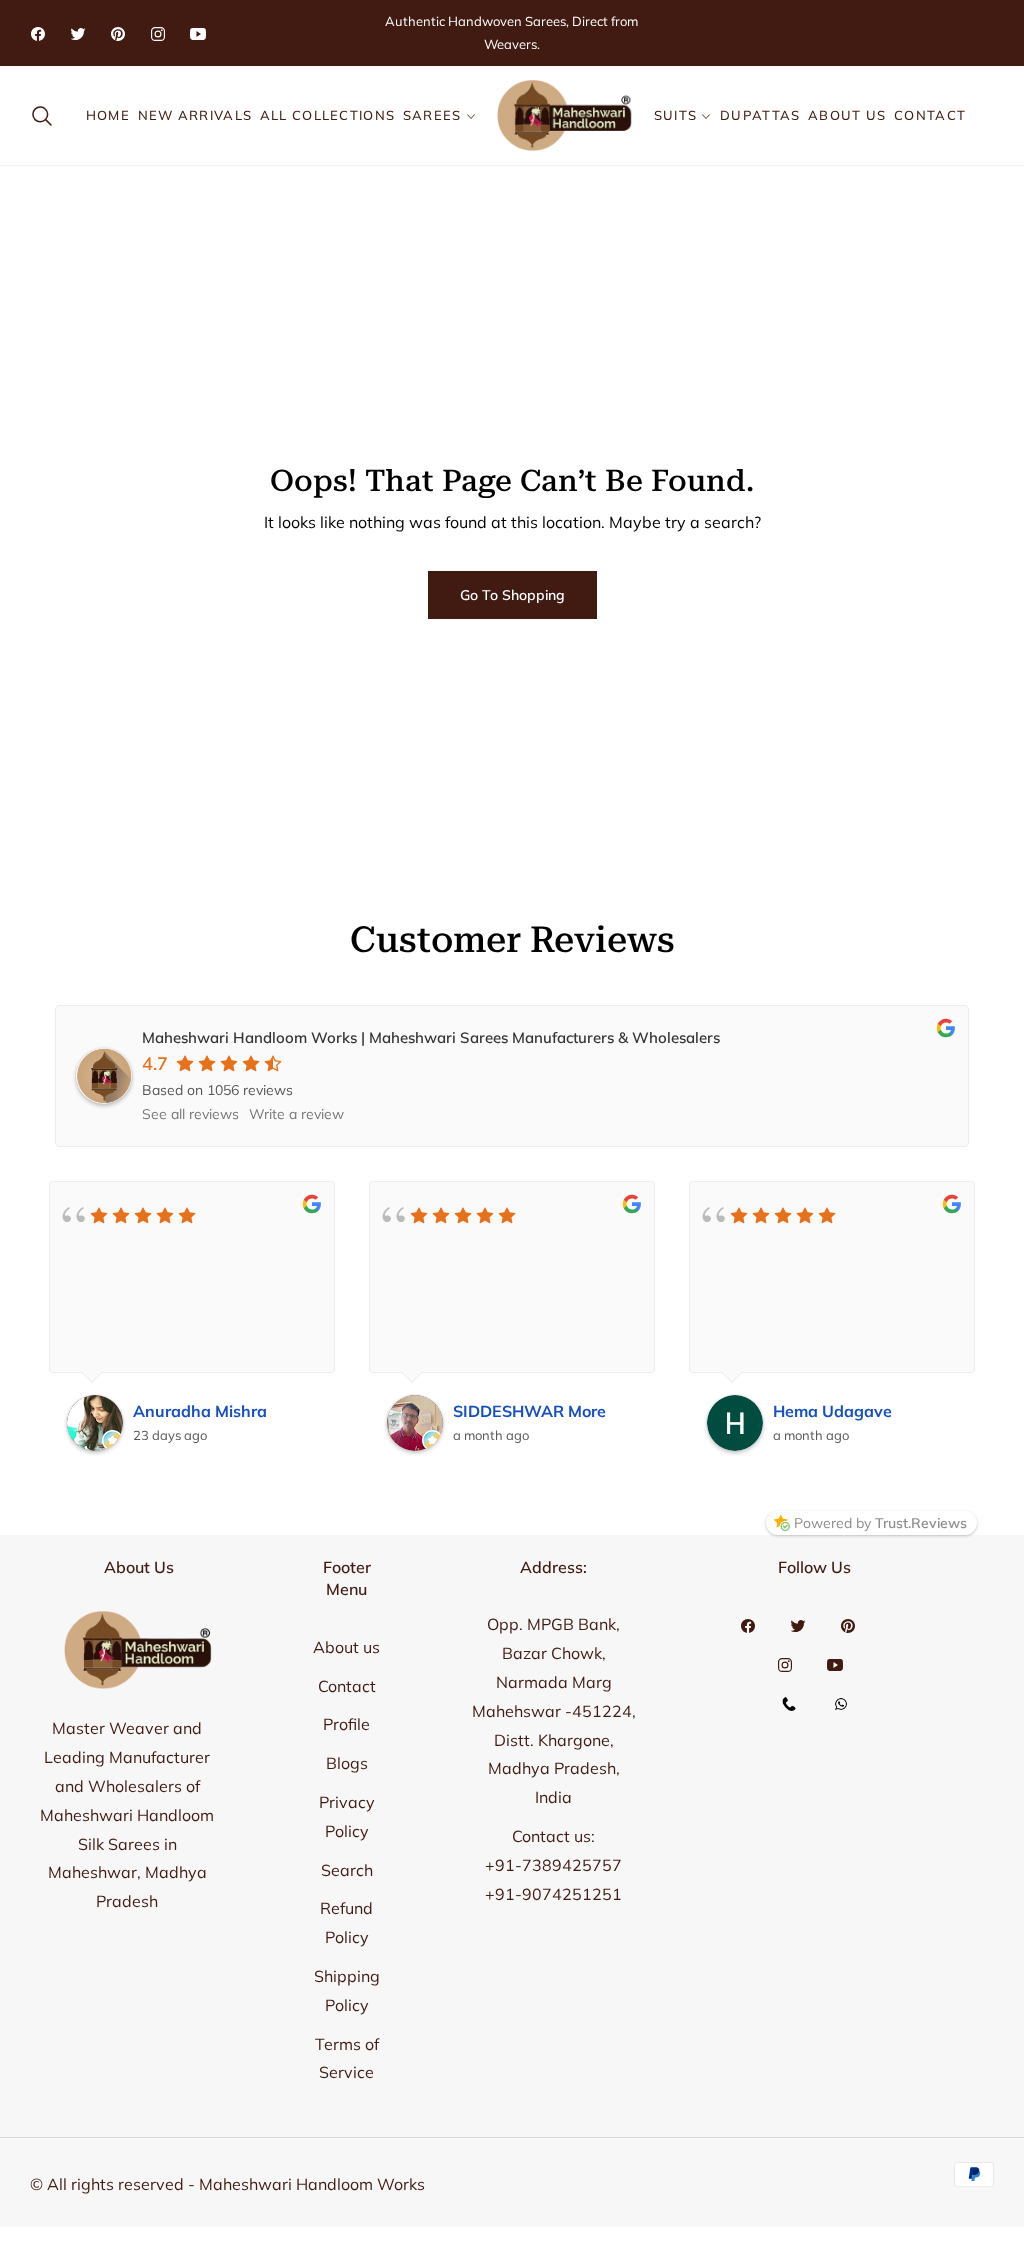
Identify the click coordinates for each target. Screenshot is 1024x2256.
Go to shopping (512, 595)
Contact (347, 1686)
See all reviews (190, 1114)
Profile (346, 1724)
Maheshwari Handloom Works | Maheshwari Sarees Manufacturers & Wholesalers (431, 1037)
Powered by (880, 1523)
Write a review (296, 1114)
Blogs (347, 1763)
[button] (48, 116)
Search (347, 1870)
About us (346, 1647)
